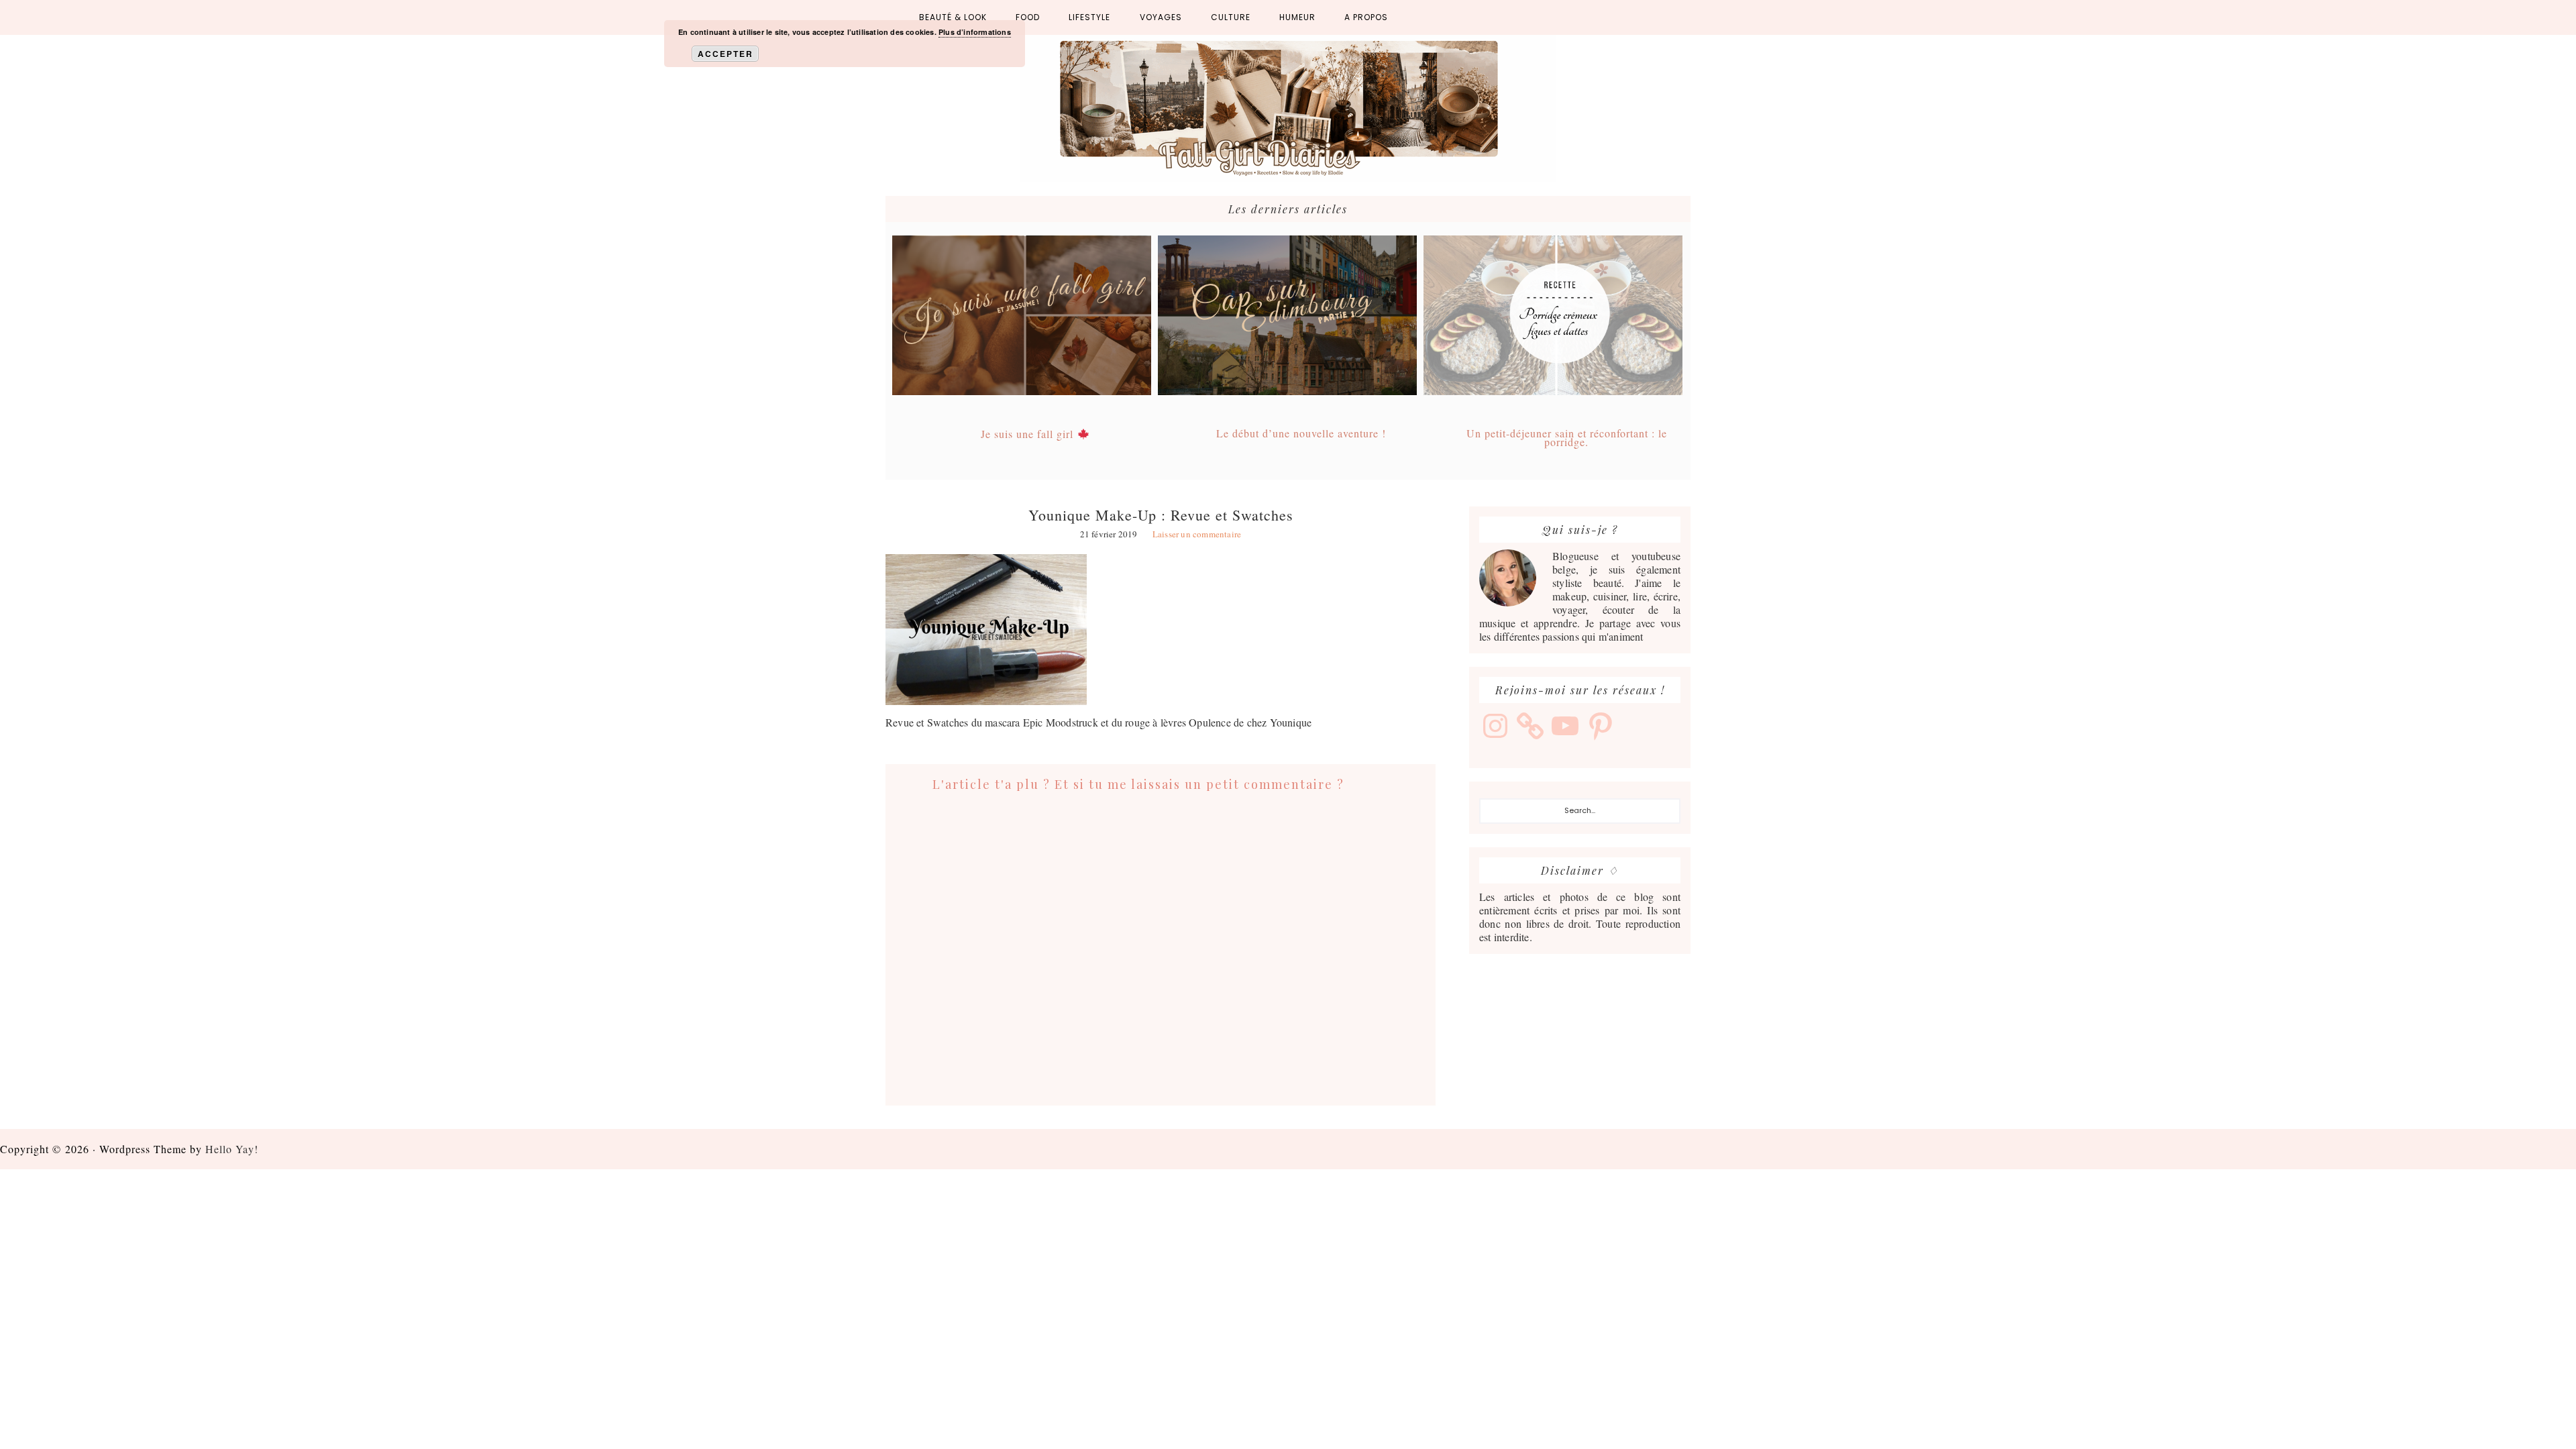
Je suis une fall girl (1029, 434)
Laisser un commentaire (1197, 534)
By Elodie (1288, 109)
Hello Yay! (232, 1149)
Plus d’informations (975, 32)
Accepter (726, 54)
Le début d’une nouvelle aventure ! (1301, 433)
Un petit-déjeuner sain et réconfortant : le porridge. (1567, 437)
